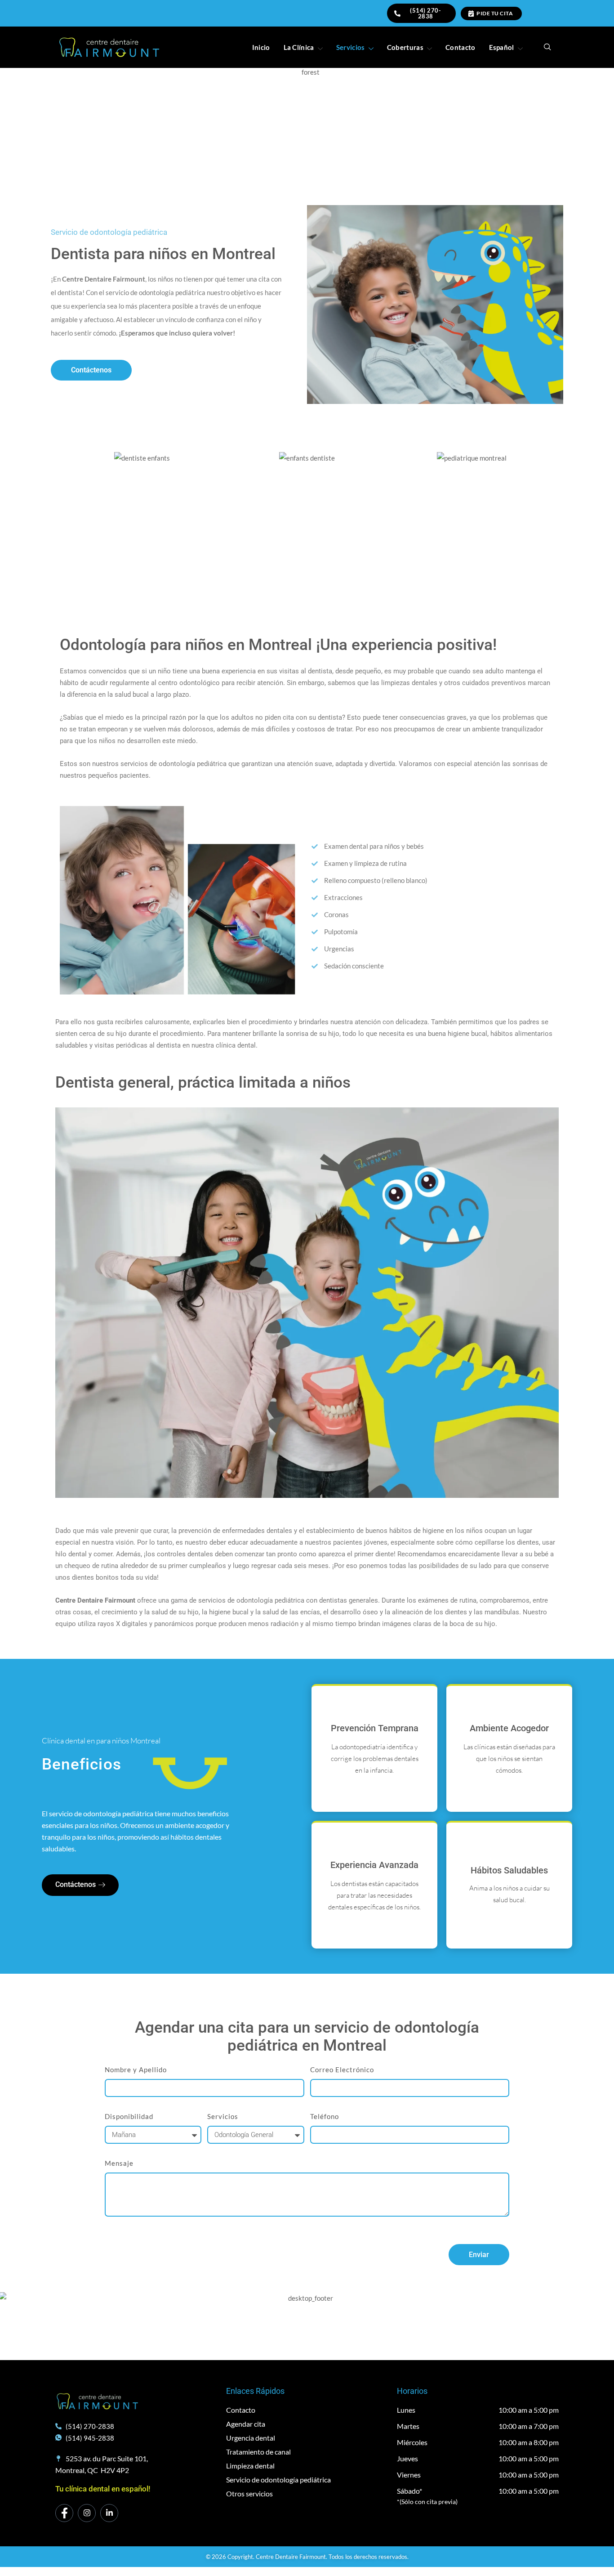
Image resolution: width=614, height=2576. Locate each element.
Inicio (261, 47)
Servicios (351, 47)
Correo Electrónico (342, 2070)
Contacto (460, 47)
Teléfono (325, 2116)
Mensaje (119, 2163)
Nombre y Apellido (136, 2070)
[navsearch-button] (547, 47)
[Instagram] (87, 2513)
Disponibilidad (129, 2116)
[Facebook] (64, 2513)
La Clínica (299, 47)
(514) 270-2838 (425, 13)
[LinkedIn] (109, 2513)
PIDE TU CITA (495, 13)
